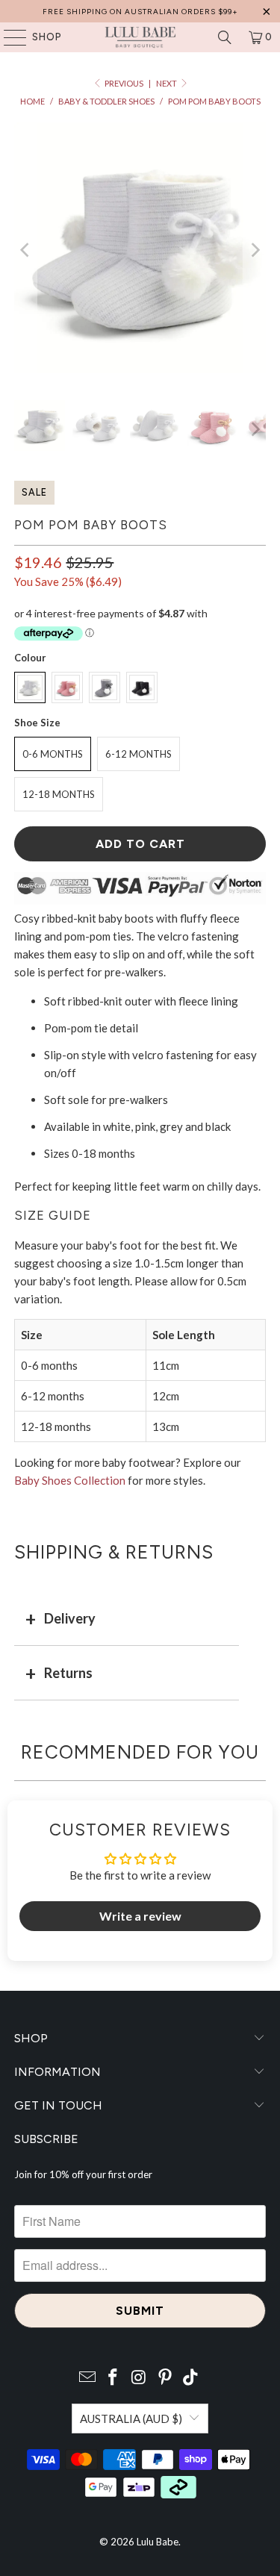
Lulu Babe (158, 2542)
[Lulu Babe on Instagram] (140, 2378)
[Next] (255, 250)
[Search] (225, 37)
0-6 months (53, 754)
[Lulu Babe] (140, 37)
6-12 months (139, 754)
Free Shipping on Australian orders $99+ (140, 12)
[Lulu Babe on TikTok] (191, 2378)
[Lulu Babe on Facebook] (113, 2378)
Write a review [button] (140, 1916)
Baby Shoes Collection (70, 1480)
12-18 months (59, 794)
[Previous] (25, 250)
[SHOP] (8, 37)
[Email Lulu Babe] (87, 2378)
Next (167, 83)
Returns (68, 1673)
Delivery (70, 1618)
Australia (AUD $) (131, 2418)
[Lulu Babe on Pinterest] (165, 2378)
